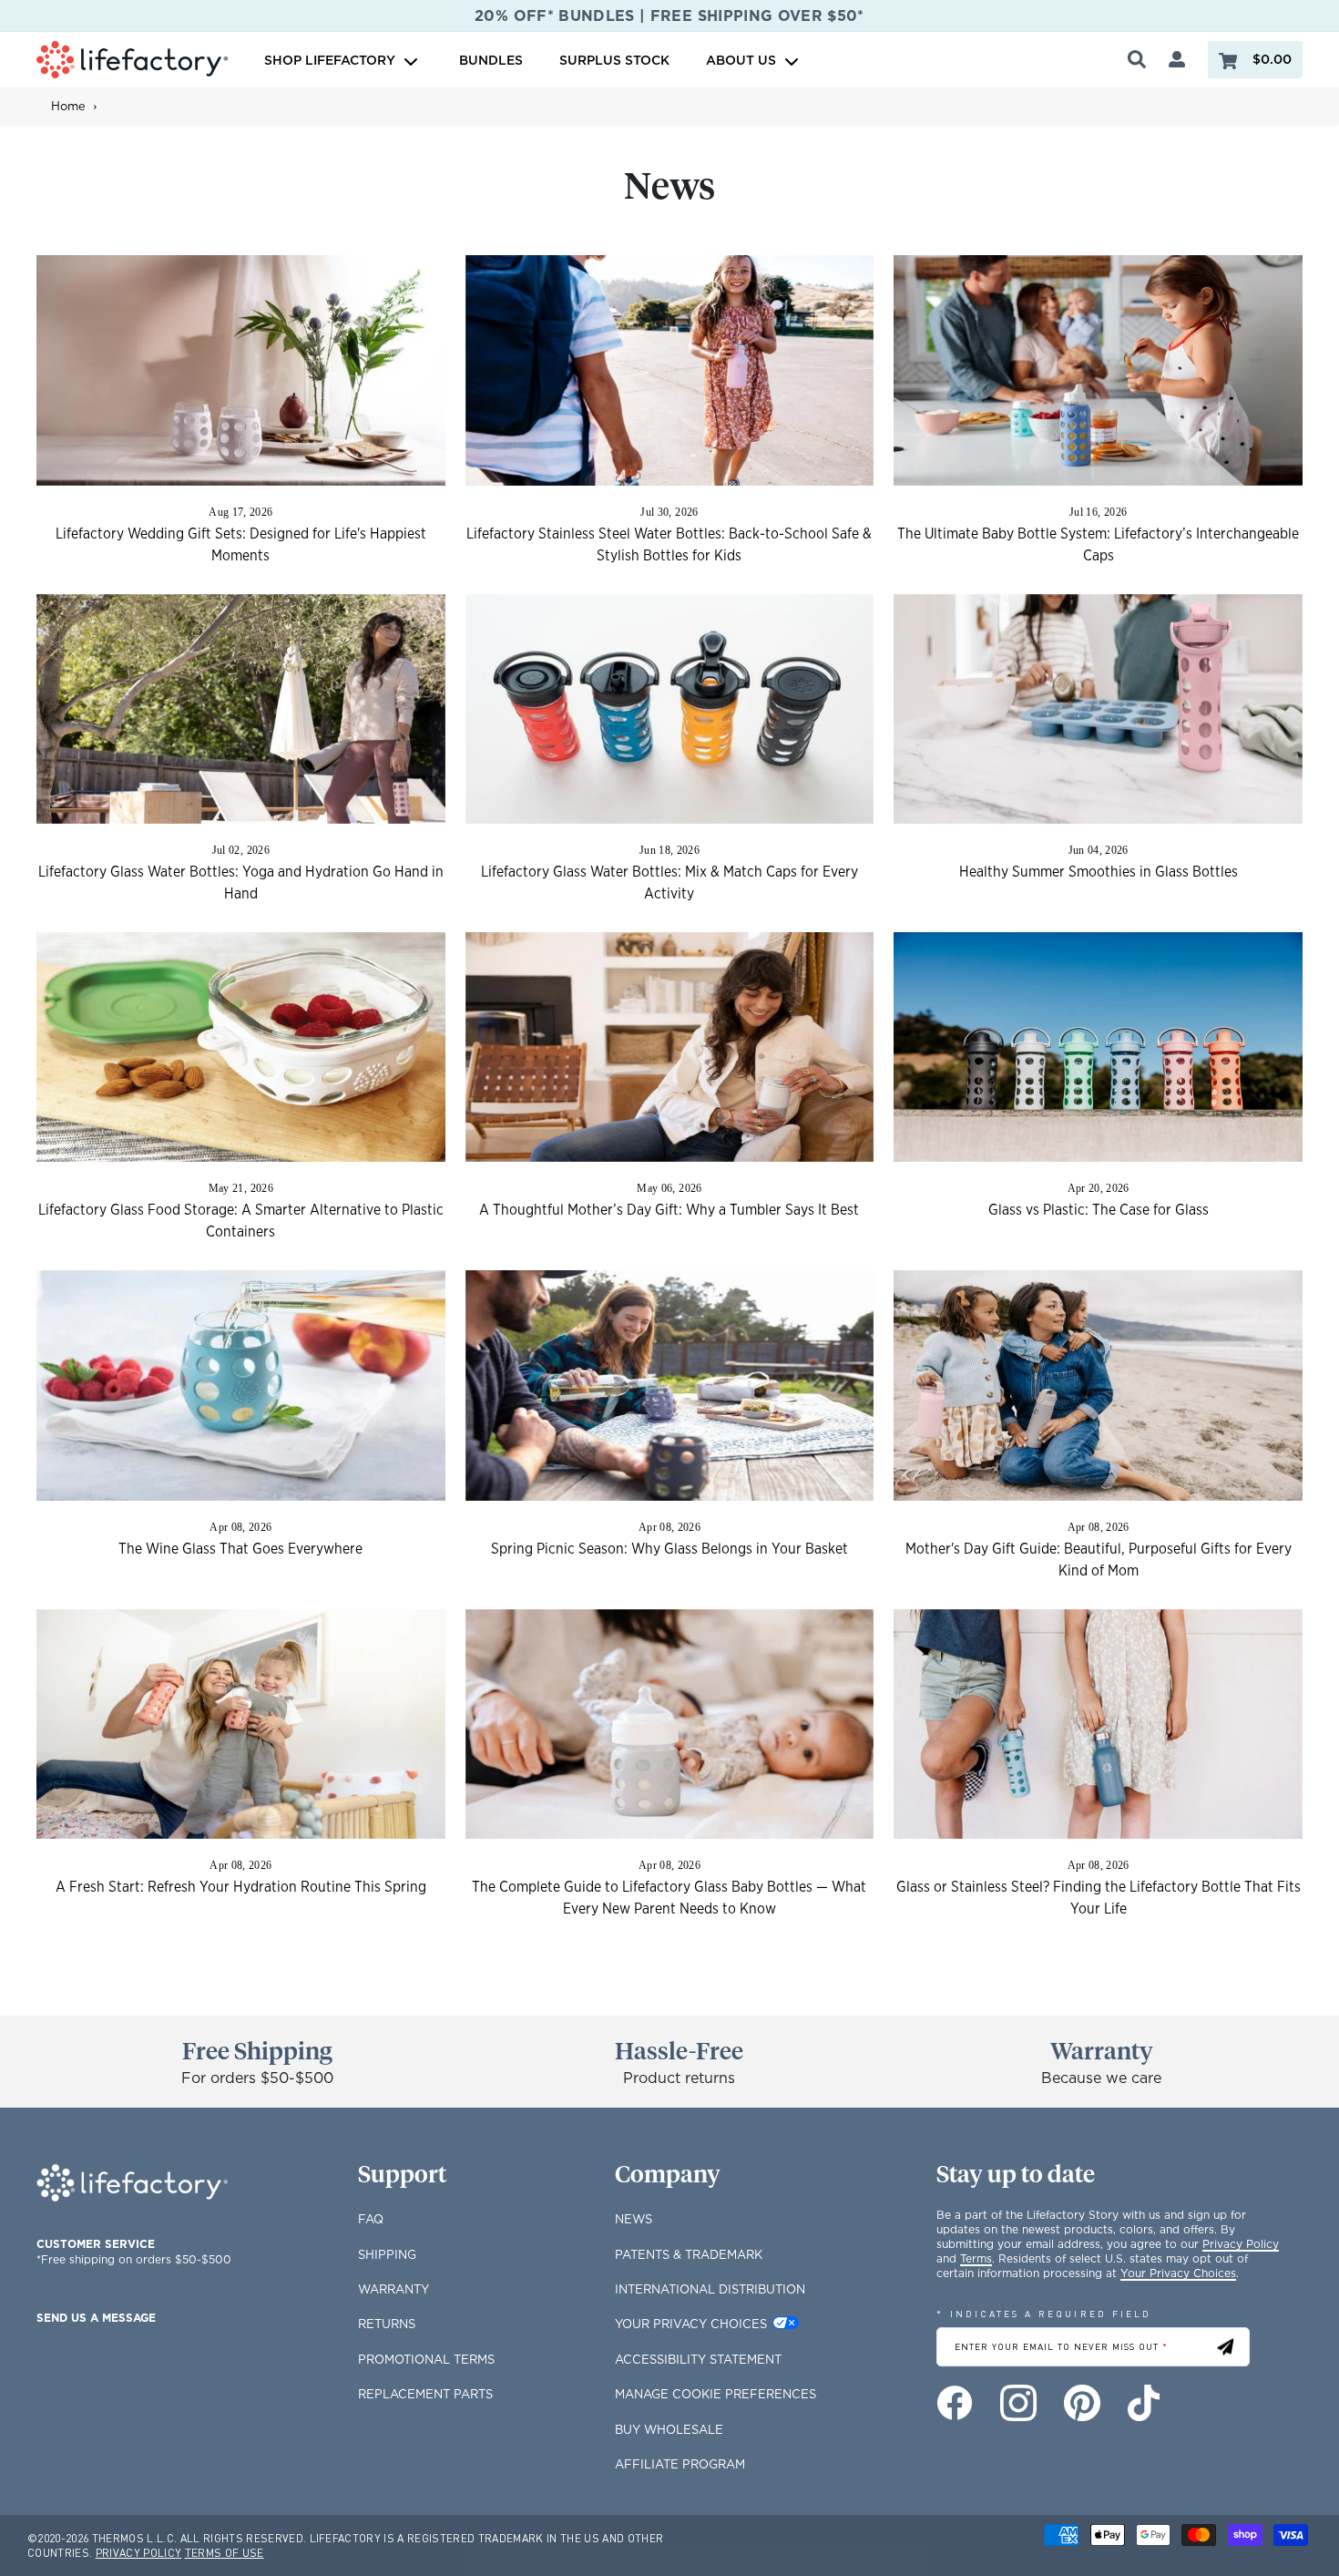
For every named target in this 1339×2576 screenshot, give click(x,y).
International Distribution (710, 2289)
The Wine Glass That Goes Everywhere (240, 1549)
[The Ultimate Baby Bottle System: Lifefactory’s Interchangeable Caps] (1098, 370)
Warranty (394, 2289)
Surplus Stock (614, 60)
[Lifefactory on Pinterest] (1082, 2403)
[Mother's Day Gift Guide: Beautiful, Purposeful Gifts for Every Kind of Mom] (1098, 1385)
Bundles (491, 60)
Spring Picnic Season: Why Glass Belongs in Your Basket (669, 1549)
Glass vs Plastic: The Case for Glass (1099, 1210)
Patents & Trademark (689, 2254)
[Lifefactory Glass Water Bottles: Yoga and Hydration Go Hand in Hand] (241, 709)
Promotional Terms (426, 2359)
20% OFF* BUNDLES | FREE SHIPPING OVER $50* (669, 15)
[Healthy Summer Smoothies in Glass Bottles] (1098, 709)
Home (68, 106)
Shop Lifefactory (332, 60)
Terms (976, 2258)
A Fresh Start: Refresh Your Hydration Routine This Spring (241, 1887)
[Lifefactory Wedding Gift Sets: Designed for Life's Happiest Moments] (241, 370)
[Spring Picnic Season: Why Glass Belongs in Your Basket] (670, 1385)
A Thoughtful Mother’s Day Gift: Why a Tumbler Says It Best (669, 1210)
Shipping (387, 2254)
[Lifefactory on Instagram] (1018, 2403)
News (634, 2219)
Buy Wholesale (669, 2429)
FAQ (371, 2219)
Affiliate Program (680, 2464)
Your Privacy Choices (691, 2324)
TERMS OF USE (225, 2553)
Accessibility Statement (698, 2359)
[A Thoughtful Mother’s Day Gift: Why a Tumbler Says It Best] (670, 1047)
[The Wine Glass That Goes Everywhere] (241, 1385)
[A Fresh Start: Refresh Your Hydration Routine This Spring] (241, 1724)
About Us (741, 60)
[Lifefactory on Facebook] (955, 2403)
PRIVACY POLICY (139, 2553)
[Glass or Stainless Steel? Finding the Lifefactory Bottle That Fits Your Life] (1098, 1724)
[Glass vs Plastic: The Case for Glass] (1098, 1047)
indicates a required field (1044, 2313)
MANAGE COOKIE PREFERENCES (715, 2394)
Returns (387, 2324)
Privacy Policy (1241, 2244)
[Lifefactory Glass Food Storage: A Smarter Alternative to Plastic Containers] (241, 1047)
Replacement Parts (425, 2394)
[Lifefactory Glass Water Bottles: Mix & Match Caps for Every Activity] (670, 709)
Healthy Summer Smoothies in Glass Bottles (1099, 872)
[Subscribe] (1226, 2347)
